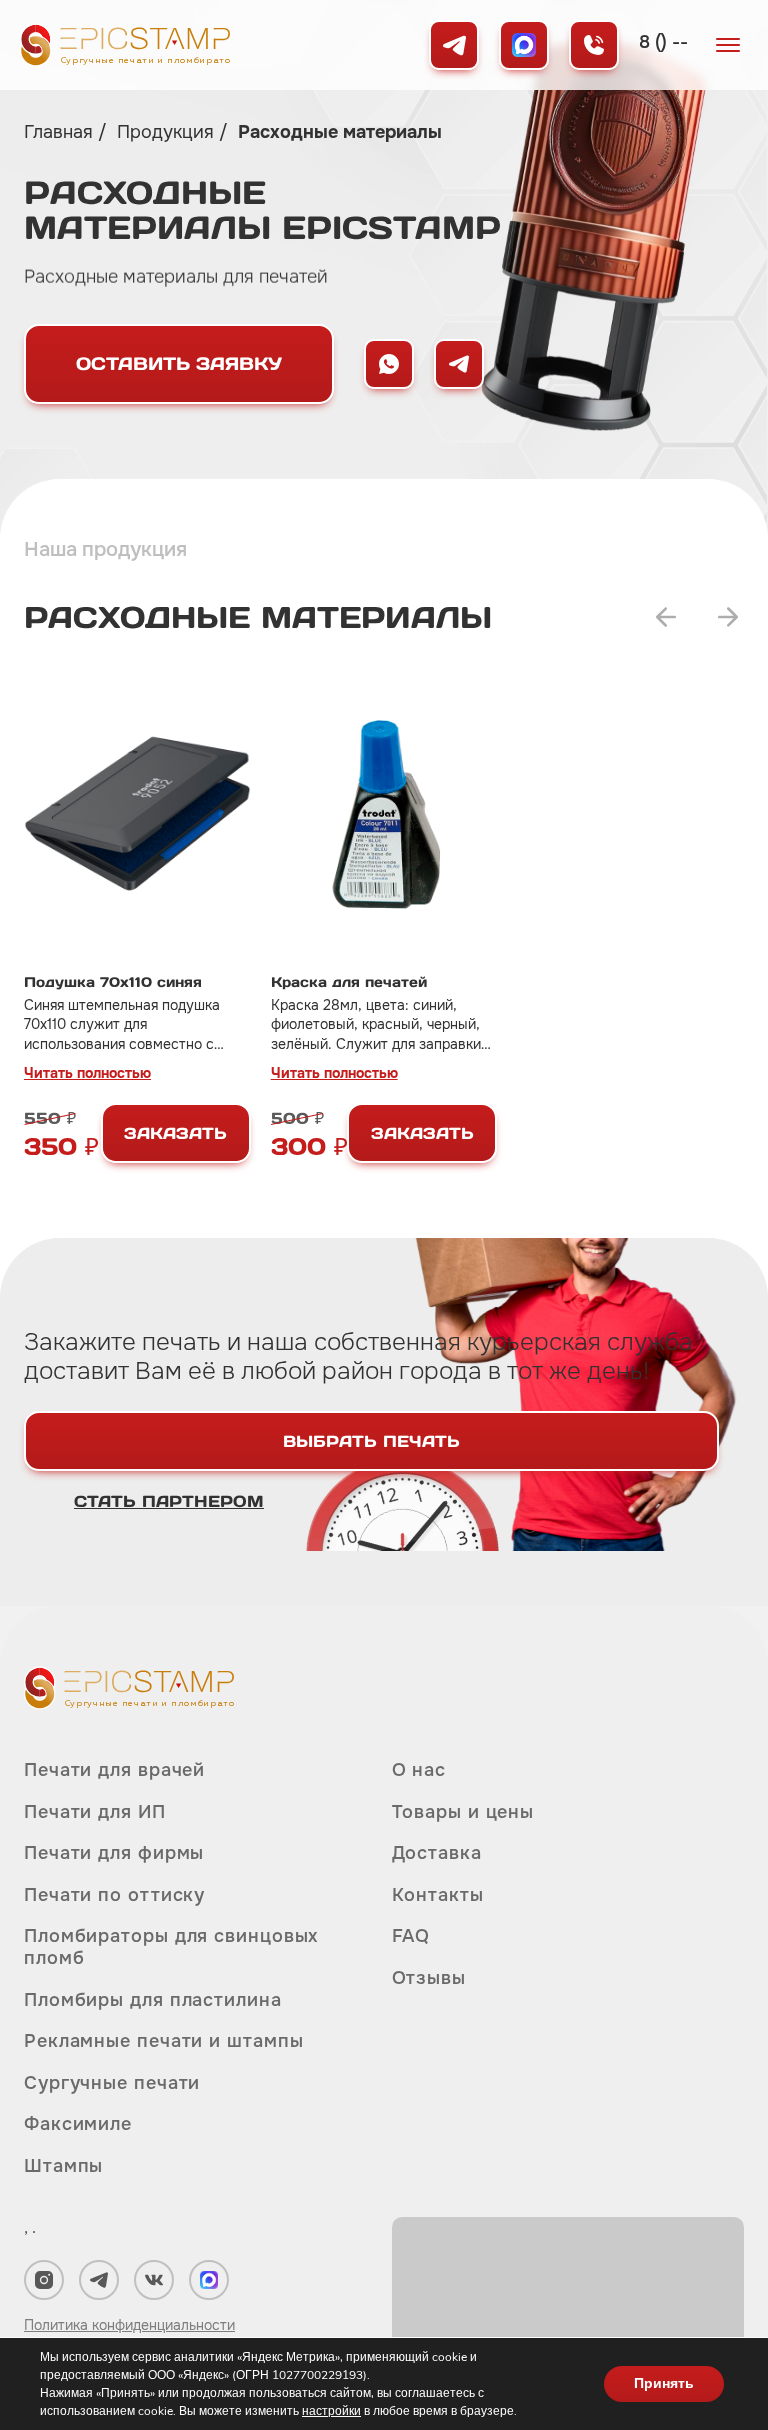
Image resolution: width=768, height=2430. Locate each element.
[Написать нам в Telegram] (459, 364)
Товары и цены (463, 1812)
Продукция (168, 132)
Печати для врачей (114, 1770)
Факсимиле (78, 2124)
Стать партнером (169, 1501)
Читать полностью (87, 1073)
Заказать (175, 1133)
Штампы (63, 2166)
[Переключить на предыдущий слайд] (666, 617)
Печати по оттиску (114, 1895)
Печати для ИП (95, 1812)
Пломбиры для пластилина (153, 2000)
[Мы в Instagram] (44, 2280)
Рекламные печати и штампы (164, 2041)
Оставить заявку (179, 363)
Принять (664, 2383)
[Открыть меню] (728, 45)
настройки (331, 2411)
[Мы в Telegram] (454, 45)
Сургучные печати (112, 2083)
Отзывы (429, 1978)
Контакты (438, 1895)
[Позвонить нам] (594, 45)
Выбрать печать (371, 1441)
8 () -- (663, 42)
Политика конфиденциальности (129, 2325)
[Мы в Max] (524, 45)
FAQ (411, 1936)
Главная (61, 132)
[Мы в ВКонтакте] (154, 2280)
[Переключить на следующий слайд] (728, 617)
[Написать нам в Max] (389, 364)
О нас (419, 1770)
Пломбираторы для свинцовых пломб (171, 1947)
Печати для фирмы (114, 1853)
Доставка (437, 1853)
